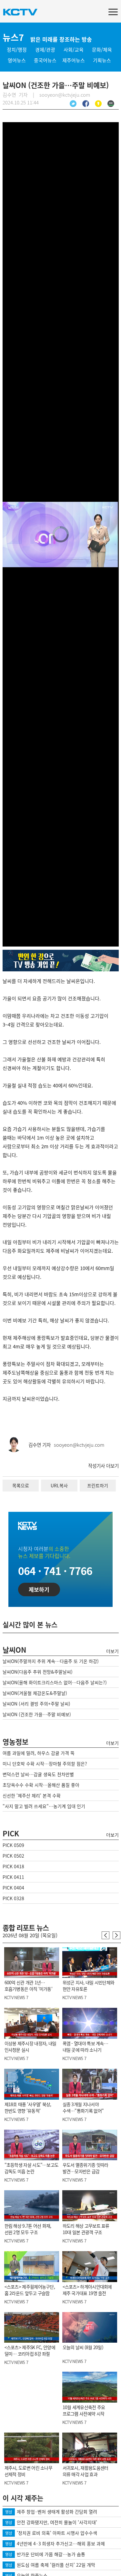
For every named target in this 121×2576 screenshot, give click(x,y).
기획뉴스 (102, 60)
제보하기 (39, 1589)
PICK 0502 (13, 1856)
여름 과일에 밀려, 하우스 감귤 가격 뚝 (39, 1753)
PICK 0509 (13, 1845)
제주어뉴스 (74, 60)
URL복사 (59, 1485)
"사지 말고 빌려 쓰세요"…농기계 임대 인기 (44, 1806)
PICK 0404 (13, 1888)
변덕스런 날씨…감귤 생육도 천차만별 (38, 1774)
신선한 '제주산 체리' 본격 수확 (32, 1795)
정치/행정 (17, 50)
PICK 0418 (13, 1866)
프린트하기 (98, 1485)
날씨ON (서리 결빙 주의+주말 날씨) (36, 1704)
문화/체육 (102, 50)
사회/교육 (74, 50)
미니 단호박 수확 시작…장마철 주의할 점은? (45, 1764)
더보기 (112, 1651)
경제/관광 (45, 50)
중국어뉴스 (45, 60)
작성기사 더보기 (103, 1466)
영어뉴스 (17, 60)
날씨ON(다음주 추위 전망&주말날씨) (38, 1672)
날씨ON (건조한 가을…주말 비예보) (37, 1714)
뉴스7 (13, 37)
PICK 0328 (13, 1898)
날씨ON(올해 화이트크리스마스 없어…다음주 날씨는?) (55, 1682)
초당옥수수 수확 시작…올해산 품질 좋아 (41, 1785)
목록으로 (21, 1485)
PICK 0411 (13, 1877)
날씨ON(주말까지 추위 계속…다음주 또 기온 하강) (51, 1661)
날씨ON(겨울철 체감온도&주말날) (35, 1693)
